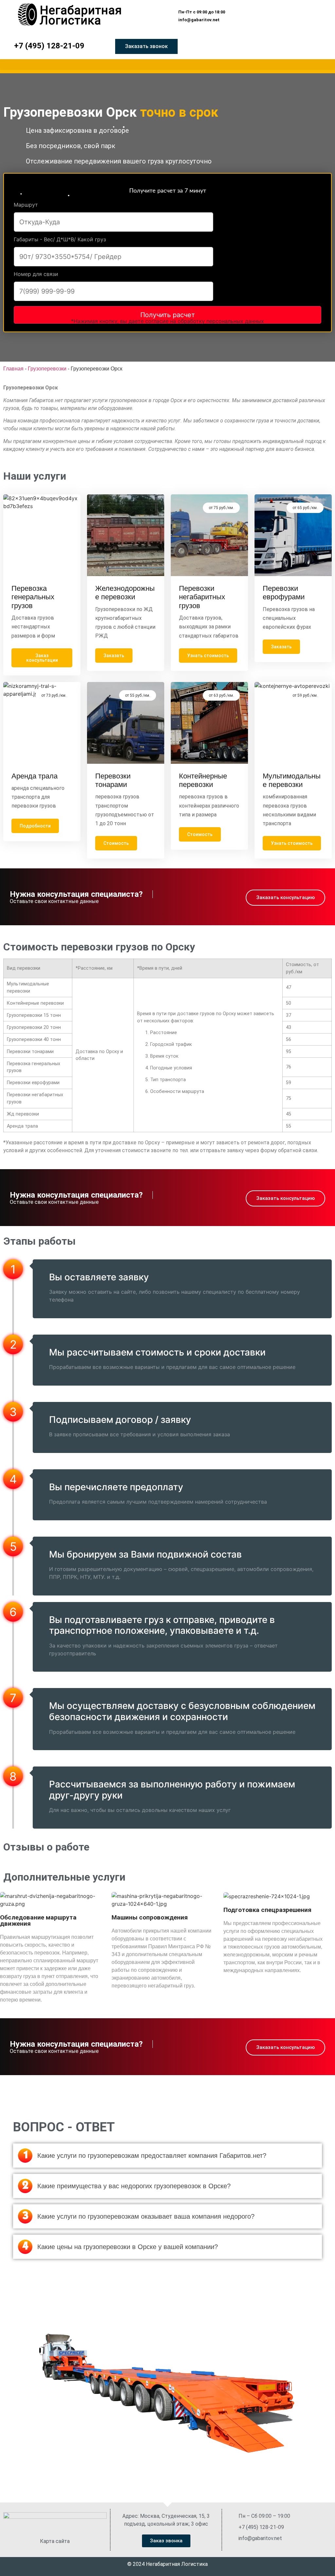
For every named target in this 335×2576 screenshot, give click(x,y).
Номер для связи (36, 274)
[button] (199, 12)
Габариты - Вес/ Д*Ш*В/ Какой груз (60, 240)
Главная (13, 369)
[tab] (167, 2156)
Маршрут (26, 205)
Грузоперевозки (47, 369)
